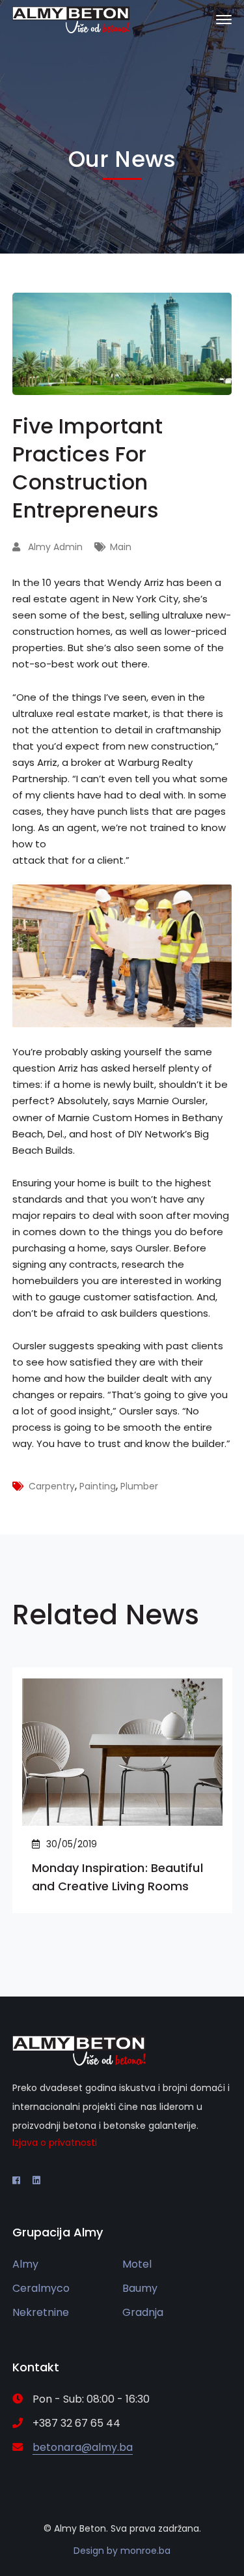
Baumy (140, 2288)
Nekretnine (41, 2312)
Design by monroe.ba (122, 2551)
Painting (98, 1486)
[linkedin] (36, 2180)
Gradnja (143, 2312)
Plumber (139, 1486)
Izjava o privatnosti (55, 2143)
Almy (25, 2264)
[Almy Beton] (71, 19)
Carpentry (52, 1486)
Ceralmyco (41, 2288)
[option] (122, 1790)
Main (121, 547)
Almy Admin (55, 547)
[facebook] (16, 2180)
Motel (137, 2264)
